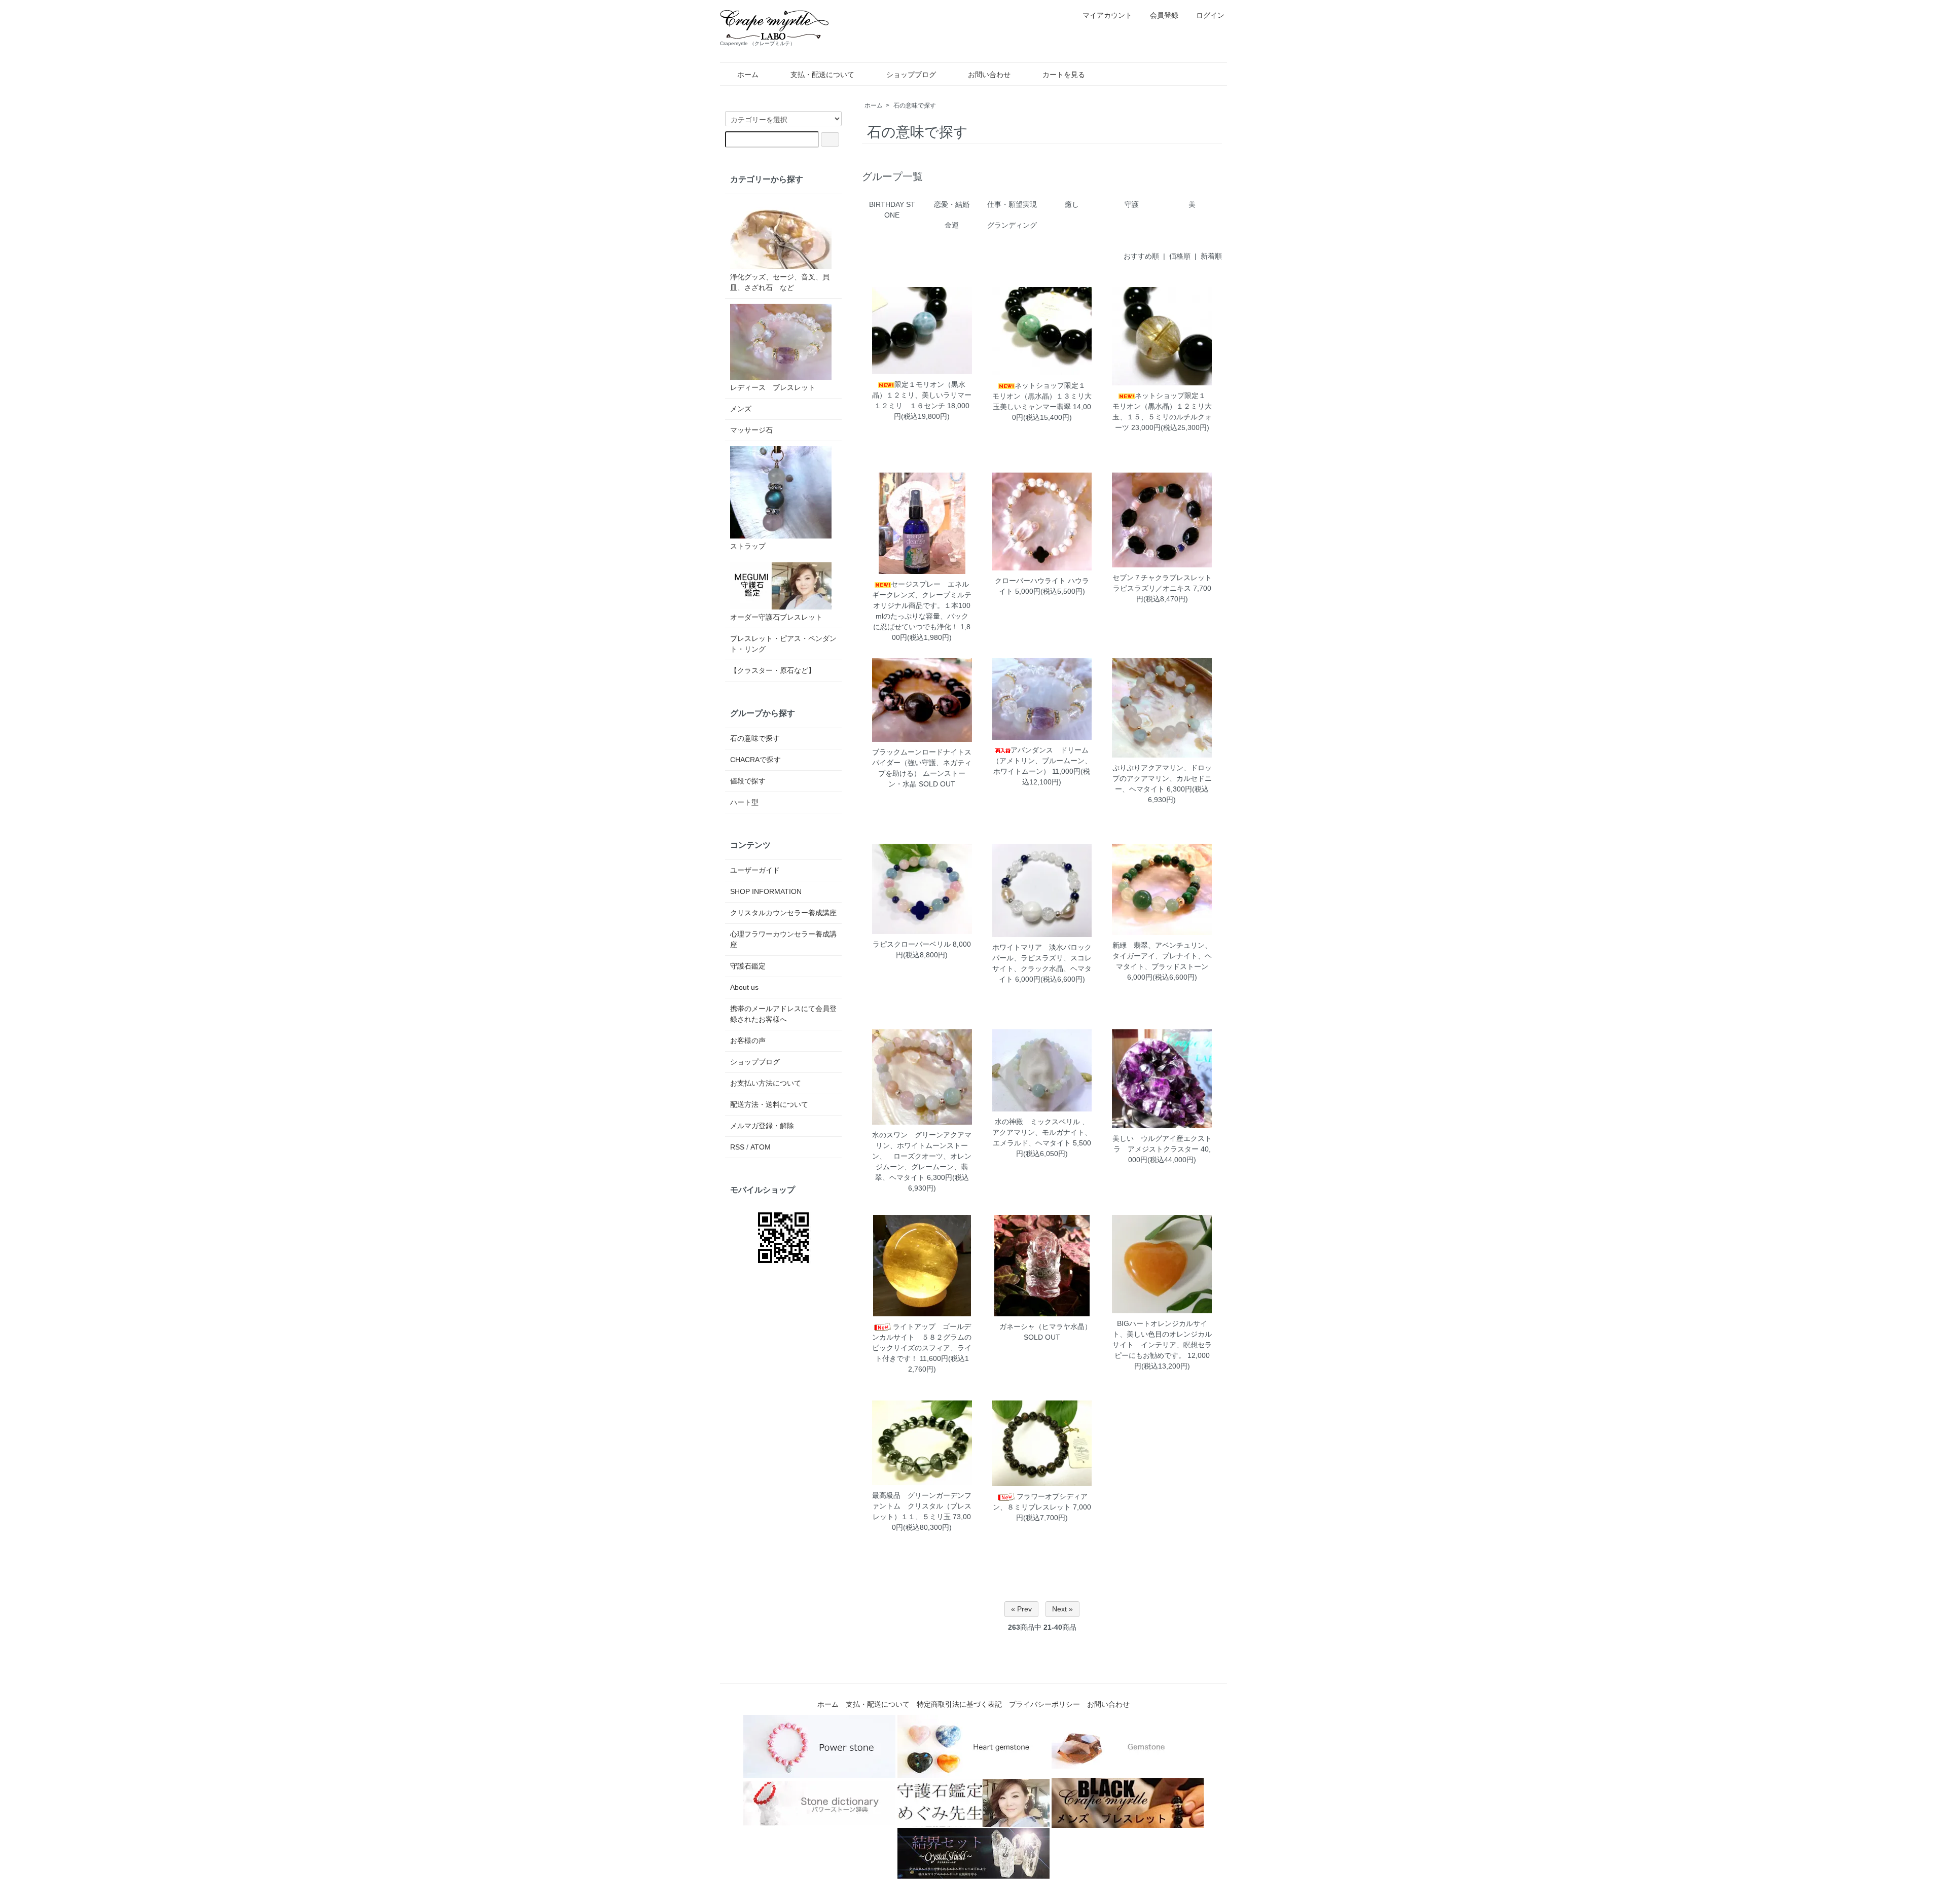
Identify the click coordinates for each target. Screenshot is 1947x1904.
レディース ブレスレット (773, 387)
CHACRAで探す (755, 760)
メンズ (741, 409)
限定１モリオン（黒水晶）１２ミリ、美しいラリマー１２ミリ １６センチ (922, 395)
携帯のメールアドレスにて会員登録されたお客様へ (783, 1014)
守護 (1132, 204)
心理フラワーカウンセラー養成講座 (783, 939)
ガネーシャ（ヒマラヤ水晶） (1042, 1326)
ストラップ (748, 546)
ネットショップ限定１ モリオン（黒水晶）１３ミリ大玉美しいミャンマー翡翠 (1042, 396)
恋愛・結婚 (952, 204)
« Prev (1021, 1609)
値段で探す (748, 781)
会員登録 (1164, 15)
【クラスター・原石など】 (773, 670)
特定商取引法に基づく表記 (959, 1704)
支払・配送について (822, 75)
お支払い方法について (766, 1083)
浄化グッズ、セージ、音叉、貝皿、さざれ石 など (780, 282)
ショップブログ (911, 75)
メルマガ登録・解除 (762, 1126)
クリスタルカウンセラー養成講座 (783, 913)
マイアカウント (1107, 15)
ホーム (748, 75)
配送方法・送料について (769, 1104)
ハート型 (744, 802)
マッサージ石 (751, 430)
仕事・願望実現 (1012, 204)
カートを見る (1064, 75)
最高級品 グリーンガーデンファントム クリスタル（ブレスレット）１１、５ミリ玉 (922, 1506)
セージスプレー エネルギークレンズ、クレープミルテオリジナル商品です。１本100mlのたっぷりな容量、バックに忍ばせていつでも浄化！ (922, 605)
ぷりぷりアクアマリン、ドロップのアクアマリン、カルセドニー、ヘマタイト (1162, 778)
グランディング (1012, 225)
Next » (1062, 1609)
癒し (1072, 204)
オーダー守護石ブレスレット (776, 617)
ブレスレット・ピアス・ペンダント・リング (783, 644)
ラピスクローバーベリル (912, 944)
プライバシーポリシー (1044, 1704)
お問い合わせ (989, 75)
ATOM (761, 1147)
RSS (737, 1147)
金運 (952, 225)
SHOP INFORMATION (766, 891)
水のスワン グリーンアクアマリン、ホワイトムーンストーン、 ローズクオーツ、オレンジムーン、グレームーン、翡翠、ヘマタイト (922, 1156)
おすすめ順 (1141, 256)
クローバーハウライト (1030, 581)
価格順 (1180, 256)
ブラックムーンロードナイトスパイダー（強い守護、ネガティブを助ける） (922, 763)
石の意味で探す (915, 105)
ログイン (1210, 15)
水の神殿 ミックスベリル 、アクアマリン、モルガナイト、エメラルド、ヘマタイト (1042, 1132)
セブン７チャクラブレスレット (1162, 578)
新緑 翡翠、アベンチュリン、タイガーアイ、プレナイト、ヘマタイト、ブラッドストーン (1162, 956)
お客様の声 (748, 1040)
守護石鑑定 (748, 966)
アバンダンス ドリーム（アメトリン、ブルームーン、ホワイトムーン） (1042, 761)
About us (744, 987)
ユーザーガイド (755, 870)
